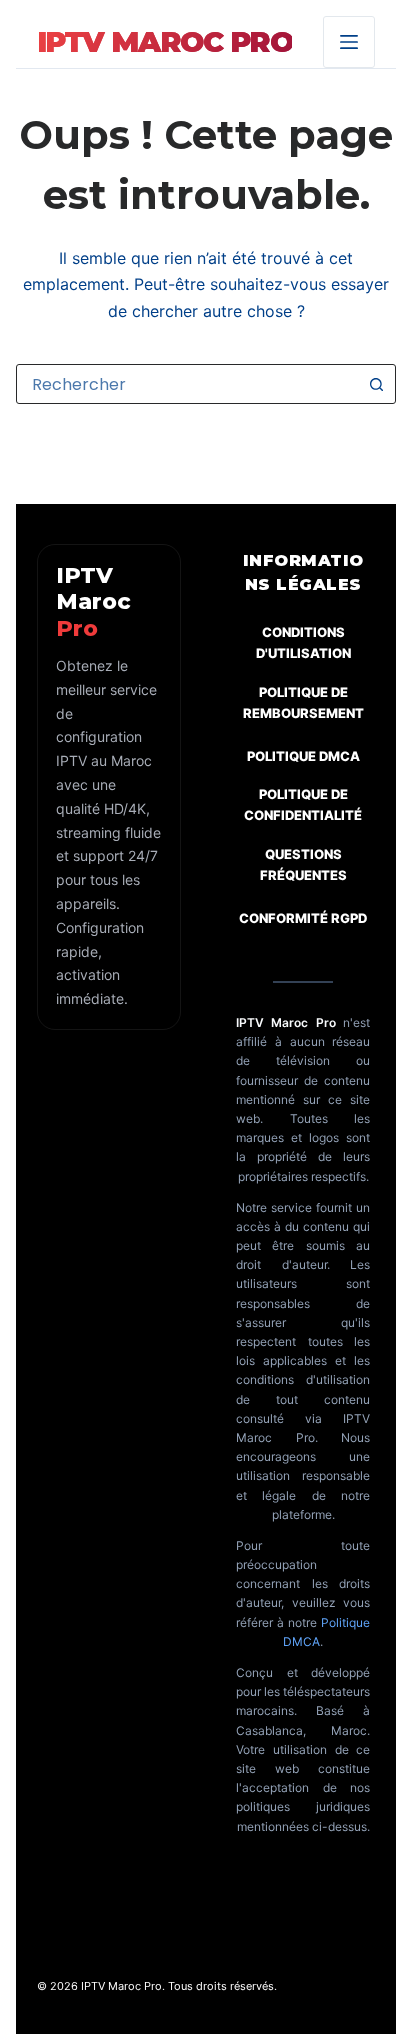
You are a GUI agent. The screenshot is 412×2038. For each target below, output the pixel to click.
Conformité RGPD (303, 918)
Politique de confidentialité (303, 804)
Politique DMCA (303, 756)
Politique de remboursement (303, 702)
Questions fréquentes (303, 864)
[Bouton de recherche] (376, 384)
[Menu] (349, 42)
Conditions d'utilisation (303, 642)
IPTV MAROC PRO (165, 41)
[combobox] (187, 384)
